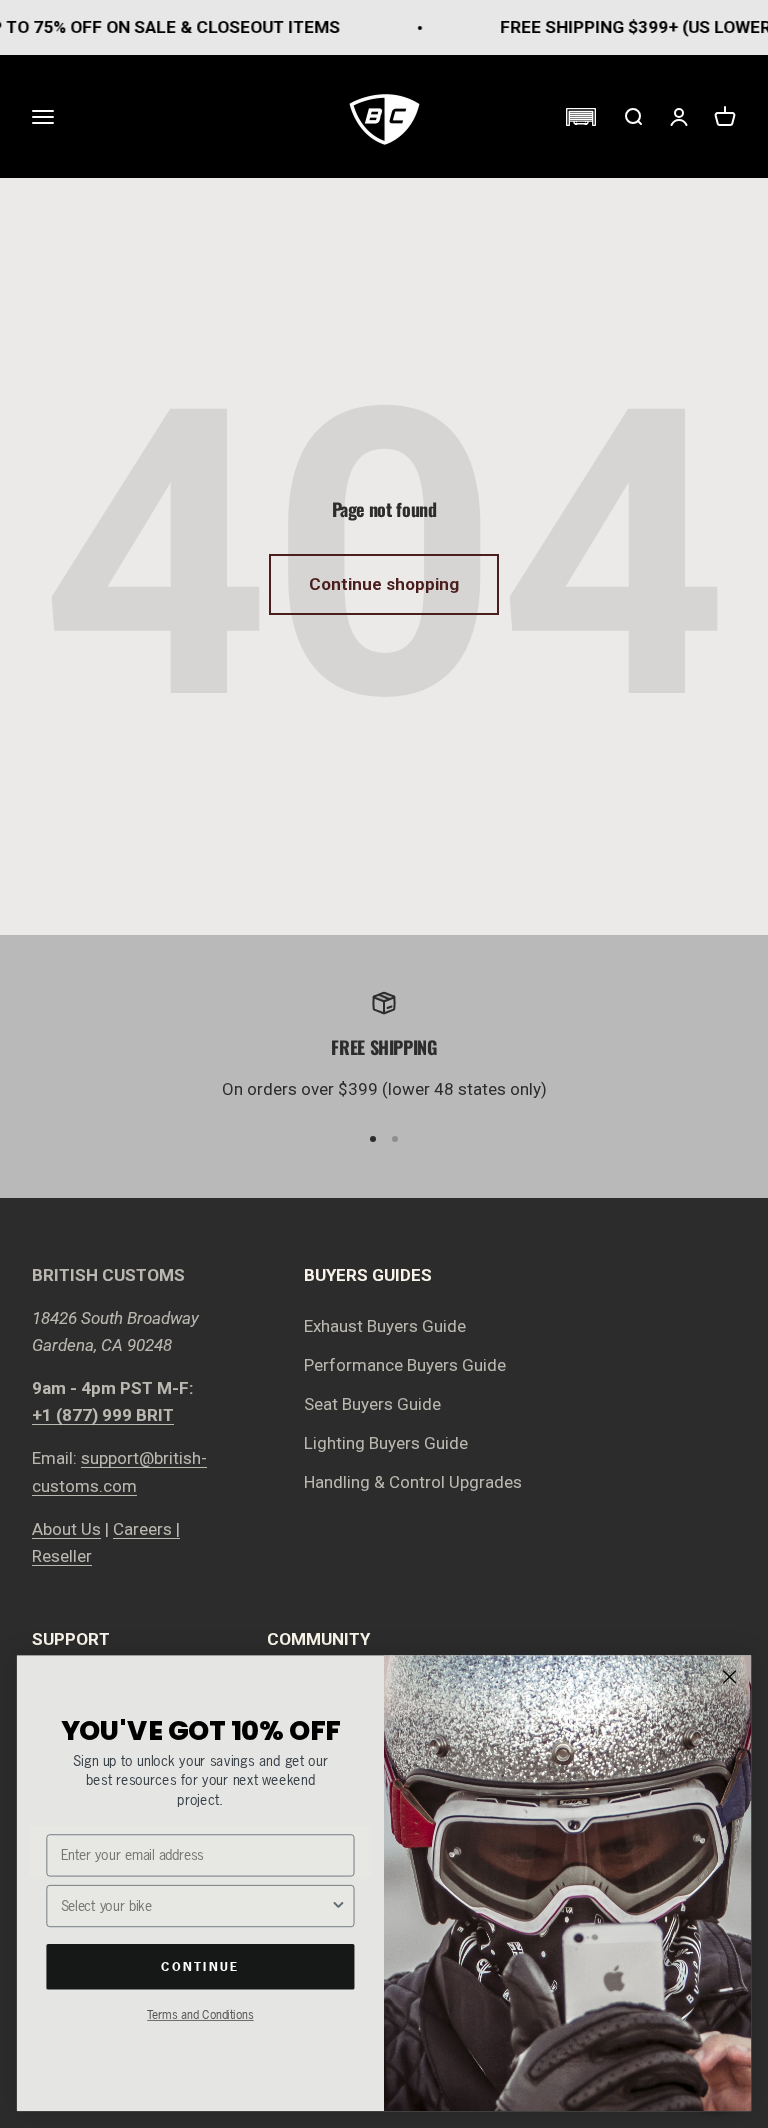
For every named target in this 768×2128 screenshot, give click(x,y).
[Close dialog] (730, 1677)
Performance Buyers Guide (405, 1365)
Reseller (62, 1556)
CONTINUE (200, 1966)
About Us (66, 1529)
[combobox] (195, 1906)
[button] (580, 117)
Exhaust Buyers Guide (385, 1326)
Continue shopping (384, 584)
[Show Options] (338, 1906)
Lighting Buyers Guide (386, 1443)
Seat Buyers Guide (372, 1404)
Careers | (146, 1529)
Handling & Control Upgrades (413, 1482)
